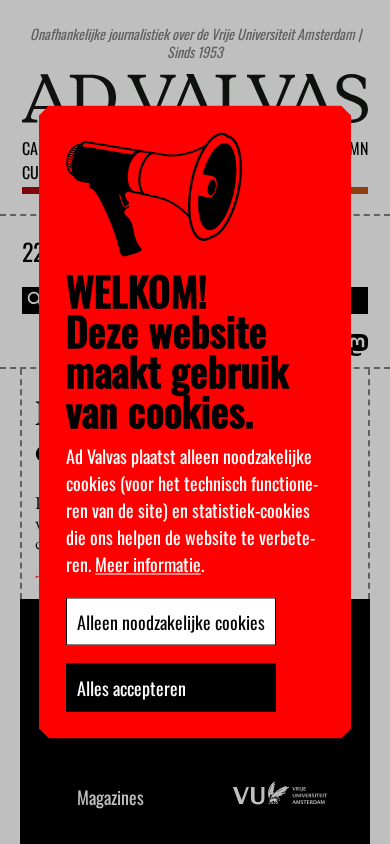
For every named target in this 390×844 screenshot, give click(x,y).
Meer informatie (148, 564)
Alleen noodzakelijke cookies (171, 622)
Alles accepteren (131, 688)
